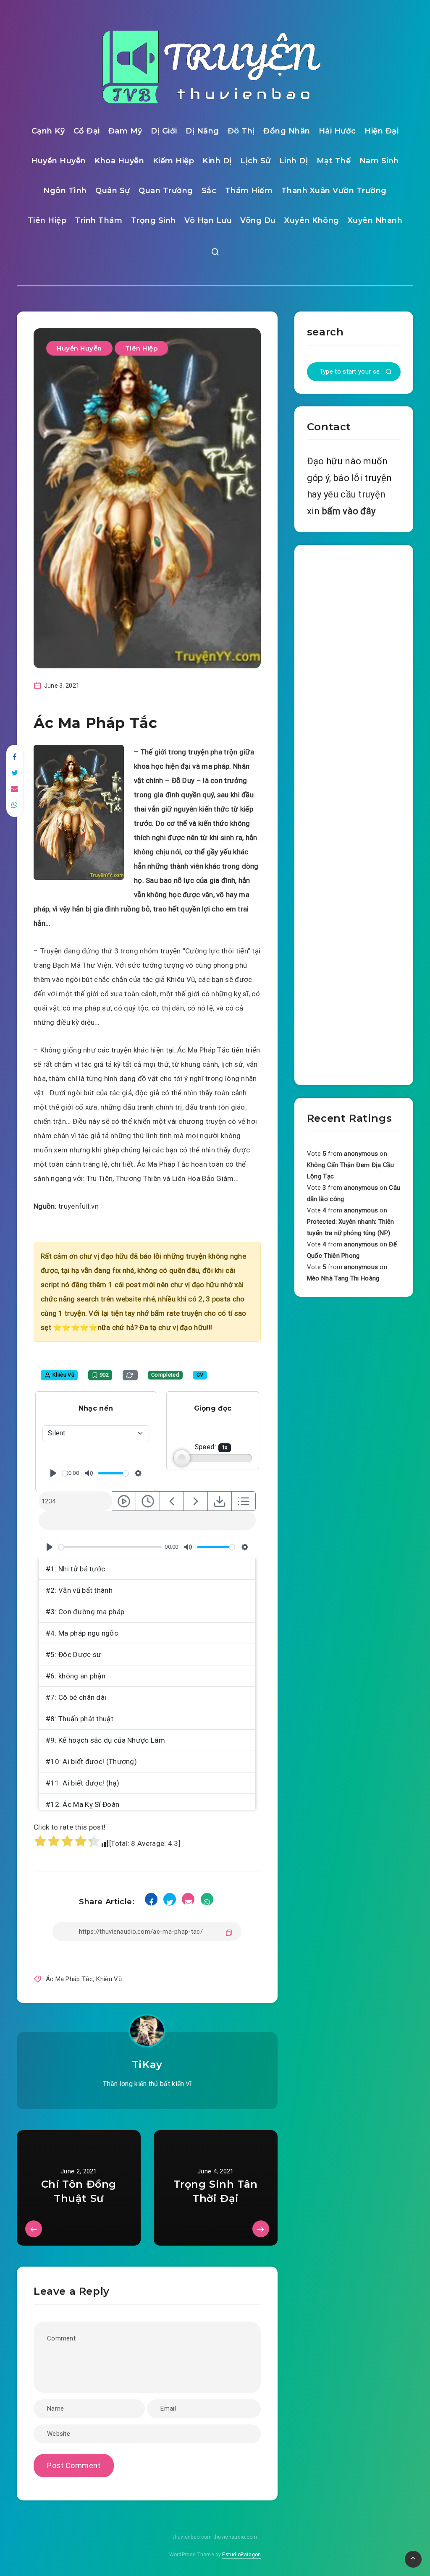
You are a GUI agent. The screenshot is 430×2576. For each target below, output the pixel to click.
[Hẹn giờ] (148, 1501)
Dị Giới (164, 131)
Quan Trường (166, 191)
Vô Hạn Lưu (208, 220)
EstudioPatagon (241, 2555)
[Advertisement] (354, 813)
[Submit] (389, 372)
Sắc (209, 191)
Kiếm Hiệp (174, 161)
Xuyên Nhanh (375, 220)
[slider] (65, 1473)
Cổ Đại (87, 131)
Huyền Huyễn (59, 161)
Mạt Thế (334, 161)
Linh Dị (294, 161)
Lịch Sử (256, 161)
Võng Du (258, 220)
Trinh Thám (98, 220)
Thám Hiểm (249, 191)
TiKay (147, 2064)
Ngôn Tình (65, 191)
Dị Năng (202, 131)
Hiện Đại (381, 131)
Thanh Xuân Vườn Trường (334, 191)
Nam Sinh (379, 161)
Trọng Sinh (153, 220)
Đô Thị (241, 131)
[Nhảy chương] (124, 1501)
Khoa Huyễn (119, 161)
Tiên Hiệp (47, 220)
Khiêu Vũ (109, 1979)
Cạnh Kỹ (48, 131)
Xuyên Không (312, 220)
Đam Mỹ (125, 131)
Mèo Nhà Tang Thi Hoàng (343, 1278)
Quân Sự (113, 191)
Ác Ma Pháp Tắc (69, 1979)
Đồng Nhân (287, 131)
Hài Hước (337, 131)
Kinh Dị (217, 161)
